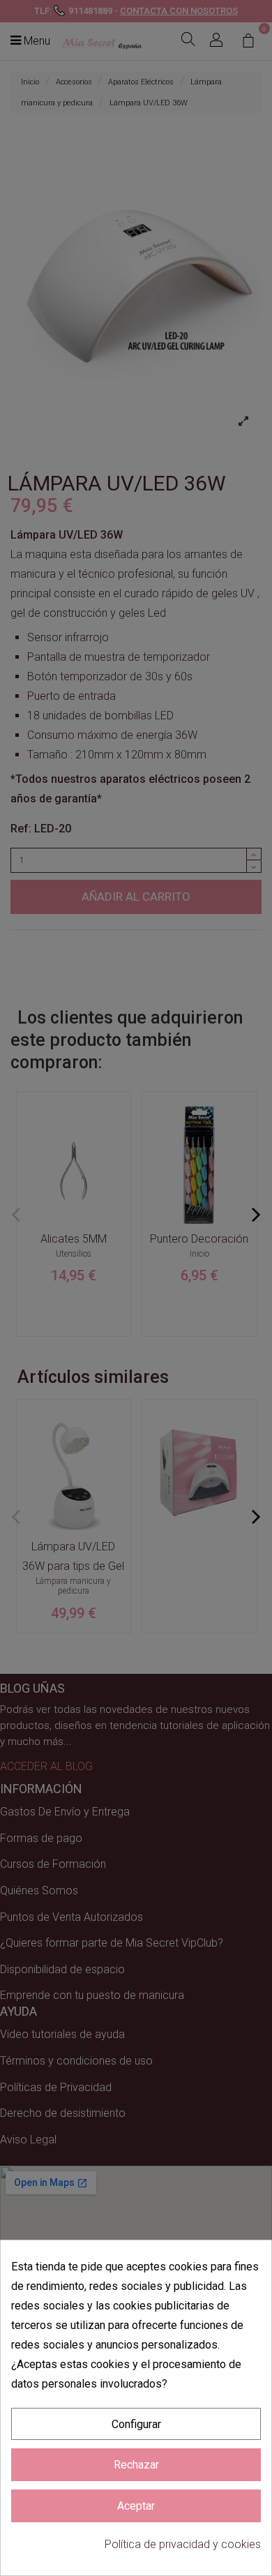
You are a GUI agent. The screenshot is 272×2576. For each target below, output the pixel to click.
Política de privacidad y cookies (183, 2544)
